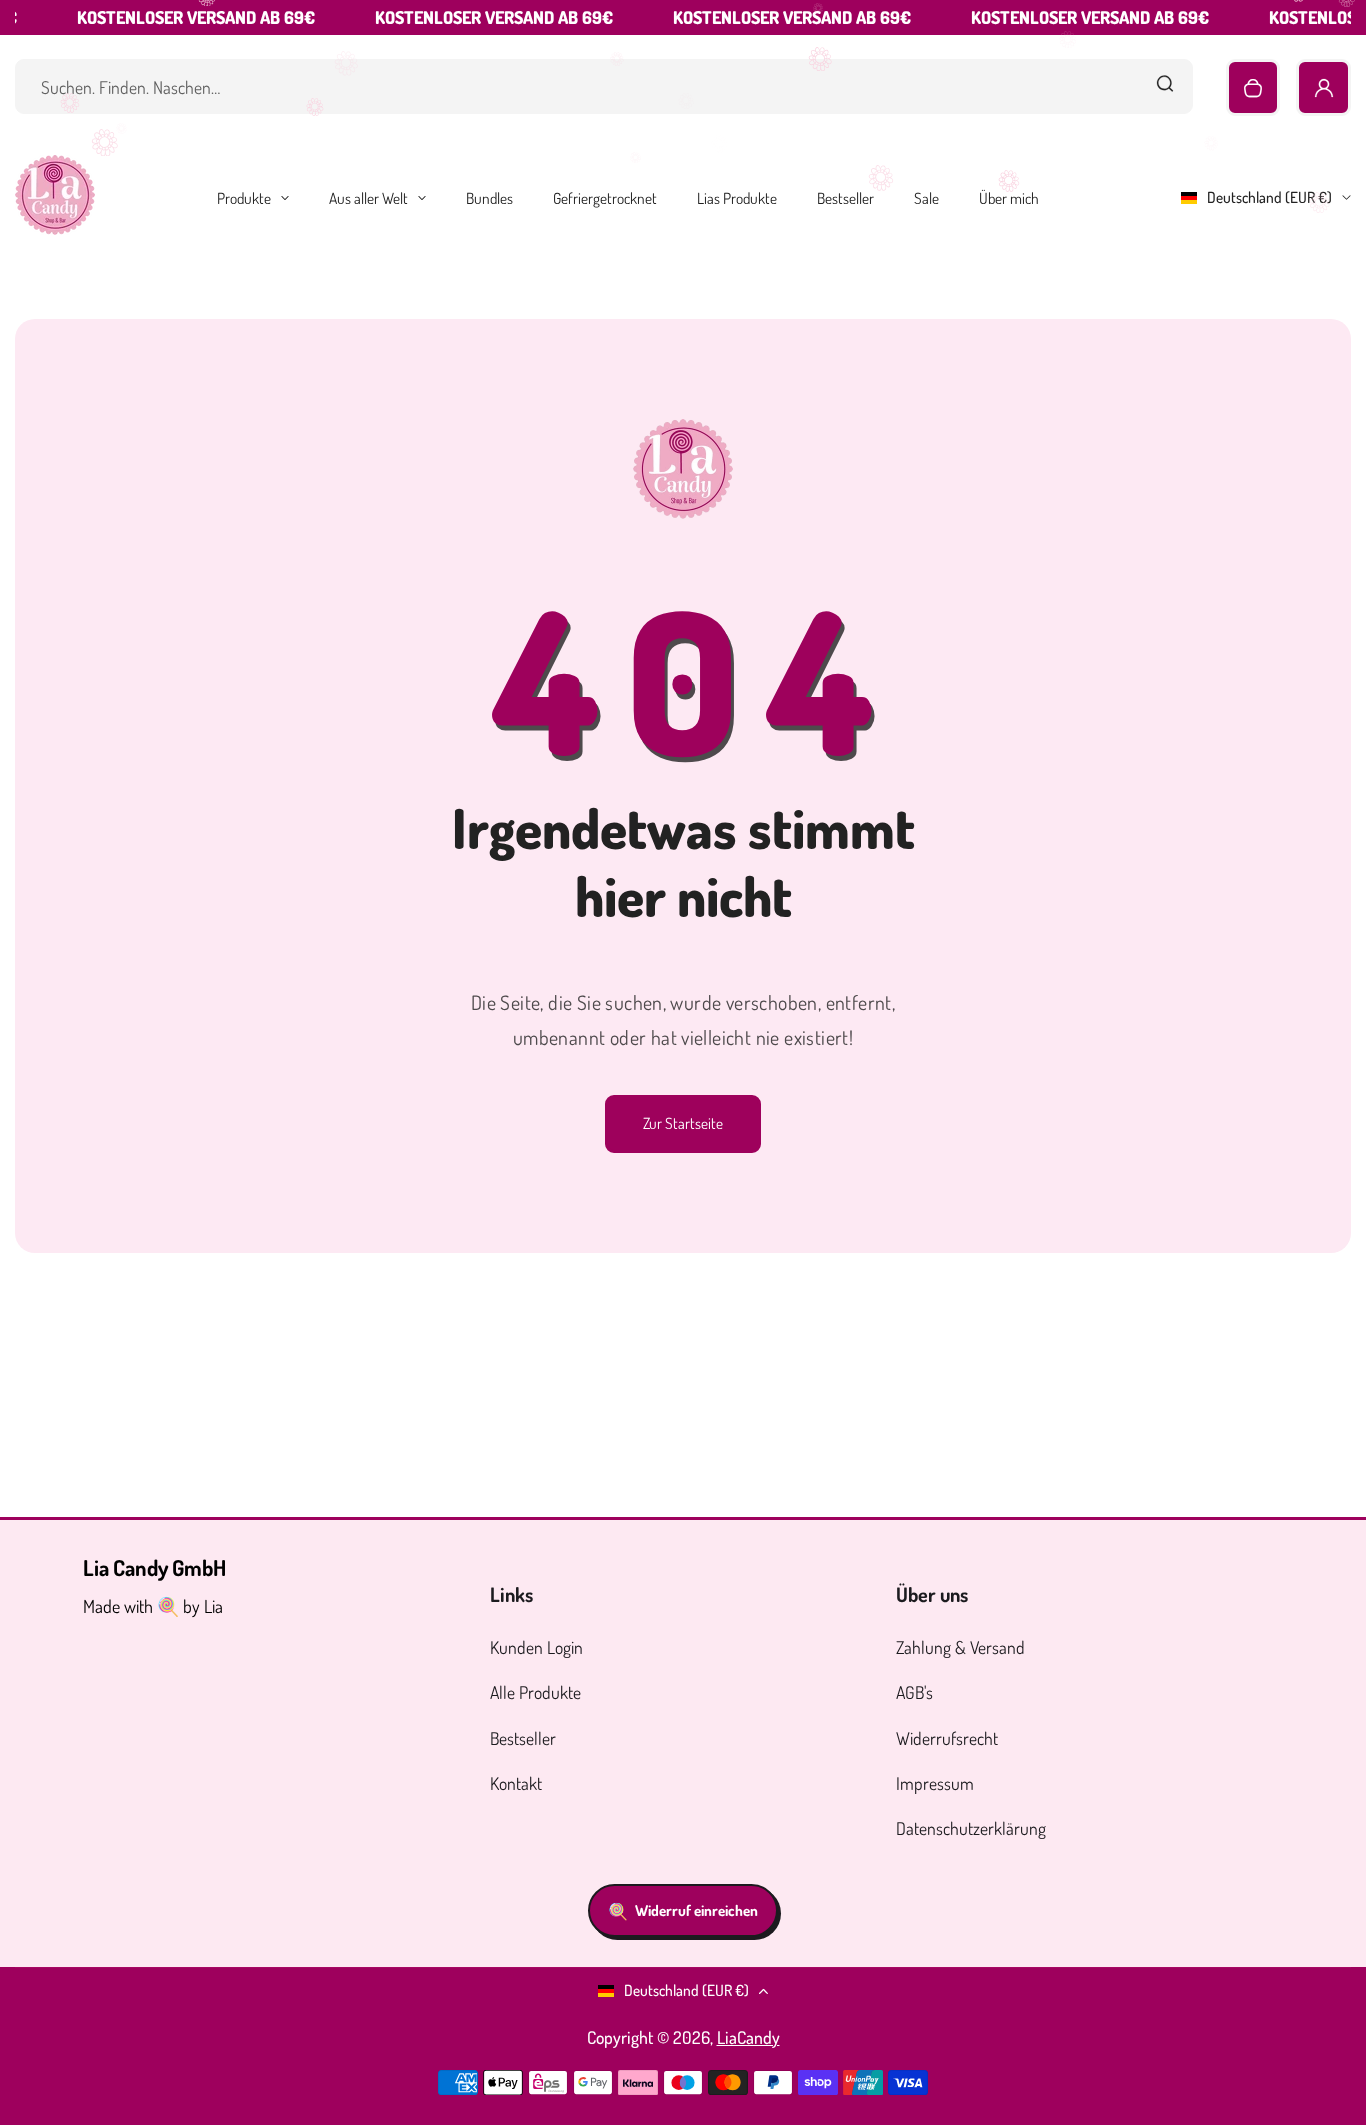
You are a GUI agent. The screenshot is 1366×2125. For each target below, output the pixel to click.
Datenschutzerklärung (971, 1828)
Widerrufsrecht (947, 1738)
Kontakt (516, 1783)
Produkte (244, 198)
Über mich (1009, 198)
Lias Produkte (737, 198)
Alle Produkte (535, 1692)
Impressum (935, 1783)
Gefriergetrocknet (605, 198)
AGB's (914, 1692)
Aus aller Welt (368, 198)
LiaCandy (748, 2037)
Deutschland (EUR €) (1269, 197)
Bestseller (845, 198)
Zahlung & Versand (960, 1647)
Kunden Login (536, 1647)
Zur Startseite (683, 1123)
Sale (926, 198)
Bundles (489, 198)
